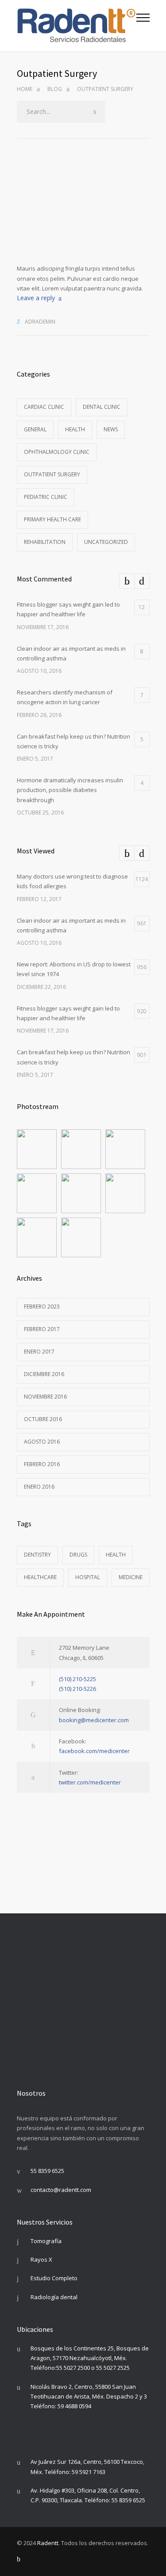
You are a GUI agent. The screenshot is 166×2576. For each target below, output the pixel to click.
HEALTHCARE (40, 1577)
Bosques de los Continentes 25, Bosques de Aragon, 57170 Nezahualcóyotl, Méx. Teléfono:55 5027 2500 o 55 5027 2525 (90, 2358)
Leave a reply (36, 298)
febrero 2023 (42, 1307)
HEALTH (116, 1555)
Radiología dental (54, 2297)
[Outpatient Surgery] (83, 216)
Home (25, 89)
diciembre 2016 (44, 1374)
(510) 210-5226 (77, 1689)
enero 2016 (39, 1487)
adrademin (40, 322)
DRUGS (78, 1555)
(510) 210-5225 (77, 1679)
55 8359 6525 (47, 2171)
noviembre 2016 (45, 1397)
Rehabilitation (45, 542)
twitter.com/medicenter (90, 1782)
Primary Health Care (52, 519)
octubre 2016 (43, 1419)
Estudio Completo (54, 2278)
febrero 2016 (42, 1464)
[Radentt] (77, 26)
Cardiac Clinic (44, 407)
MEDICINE (131, 1577)
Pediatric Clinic (46, 497)
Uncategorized (106, 542)
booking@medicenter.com (94, 1720)
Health (75, 429)
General (35, 429)
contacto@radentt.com (61, 2190)
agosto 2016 (42, 1442)
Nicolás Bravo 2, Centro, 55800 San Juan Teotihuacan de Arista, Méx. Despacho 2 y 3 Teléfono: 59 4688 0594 (89, 2397)
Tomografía (46, 2241)
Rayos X (41, 2259)
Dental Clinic (102, 407)
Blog (55, 89)
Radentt (48, 2543)
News (111, 429)
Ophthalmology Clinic (57, 452)
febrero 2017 (42, 1329)
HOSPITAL (88, 1577)
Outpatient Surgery (52, 474)
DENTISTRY (37, 1555)
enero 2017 (39, 1352)
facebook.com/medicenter (94, 1751)
